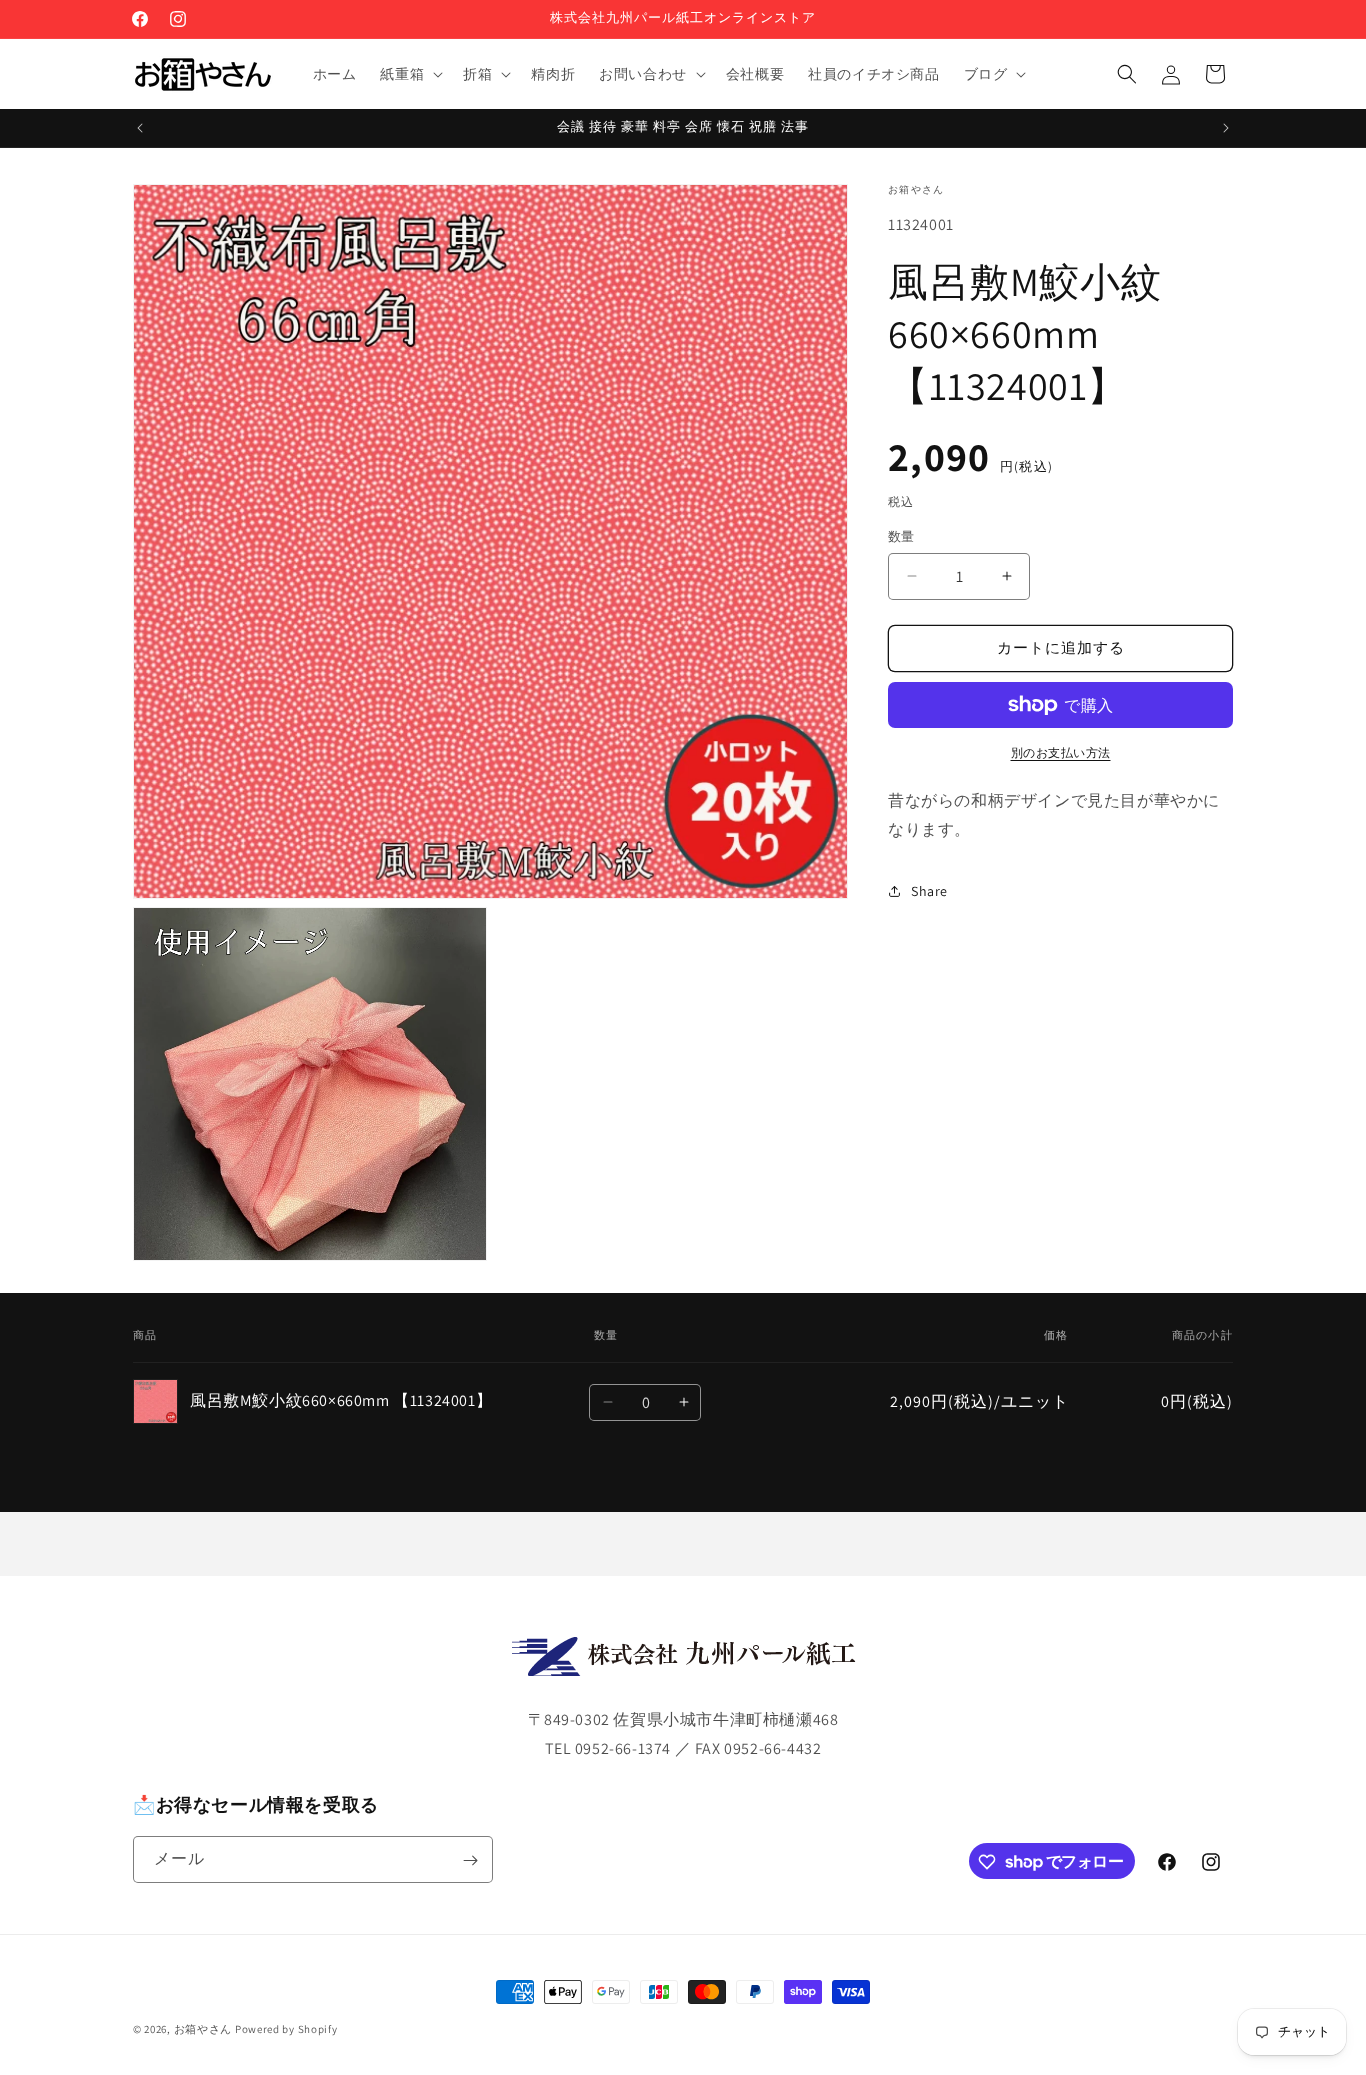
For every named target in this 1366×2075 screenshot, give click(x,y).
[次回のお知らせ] (1226, 128)
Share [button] (929, 891)
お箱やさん (203, 2029)
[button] (409, 74)
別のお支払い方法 (1061, 752)
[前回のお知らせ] (140, 128)
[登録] (470, 1860)
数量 (901, 536)
